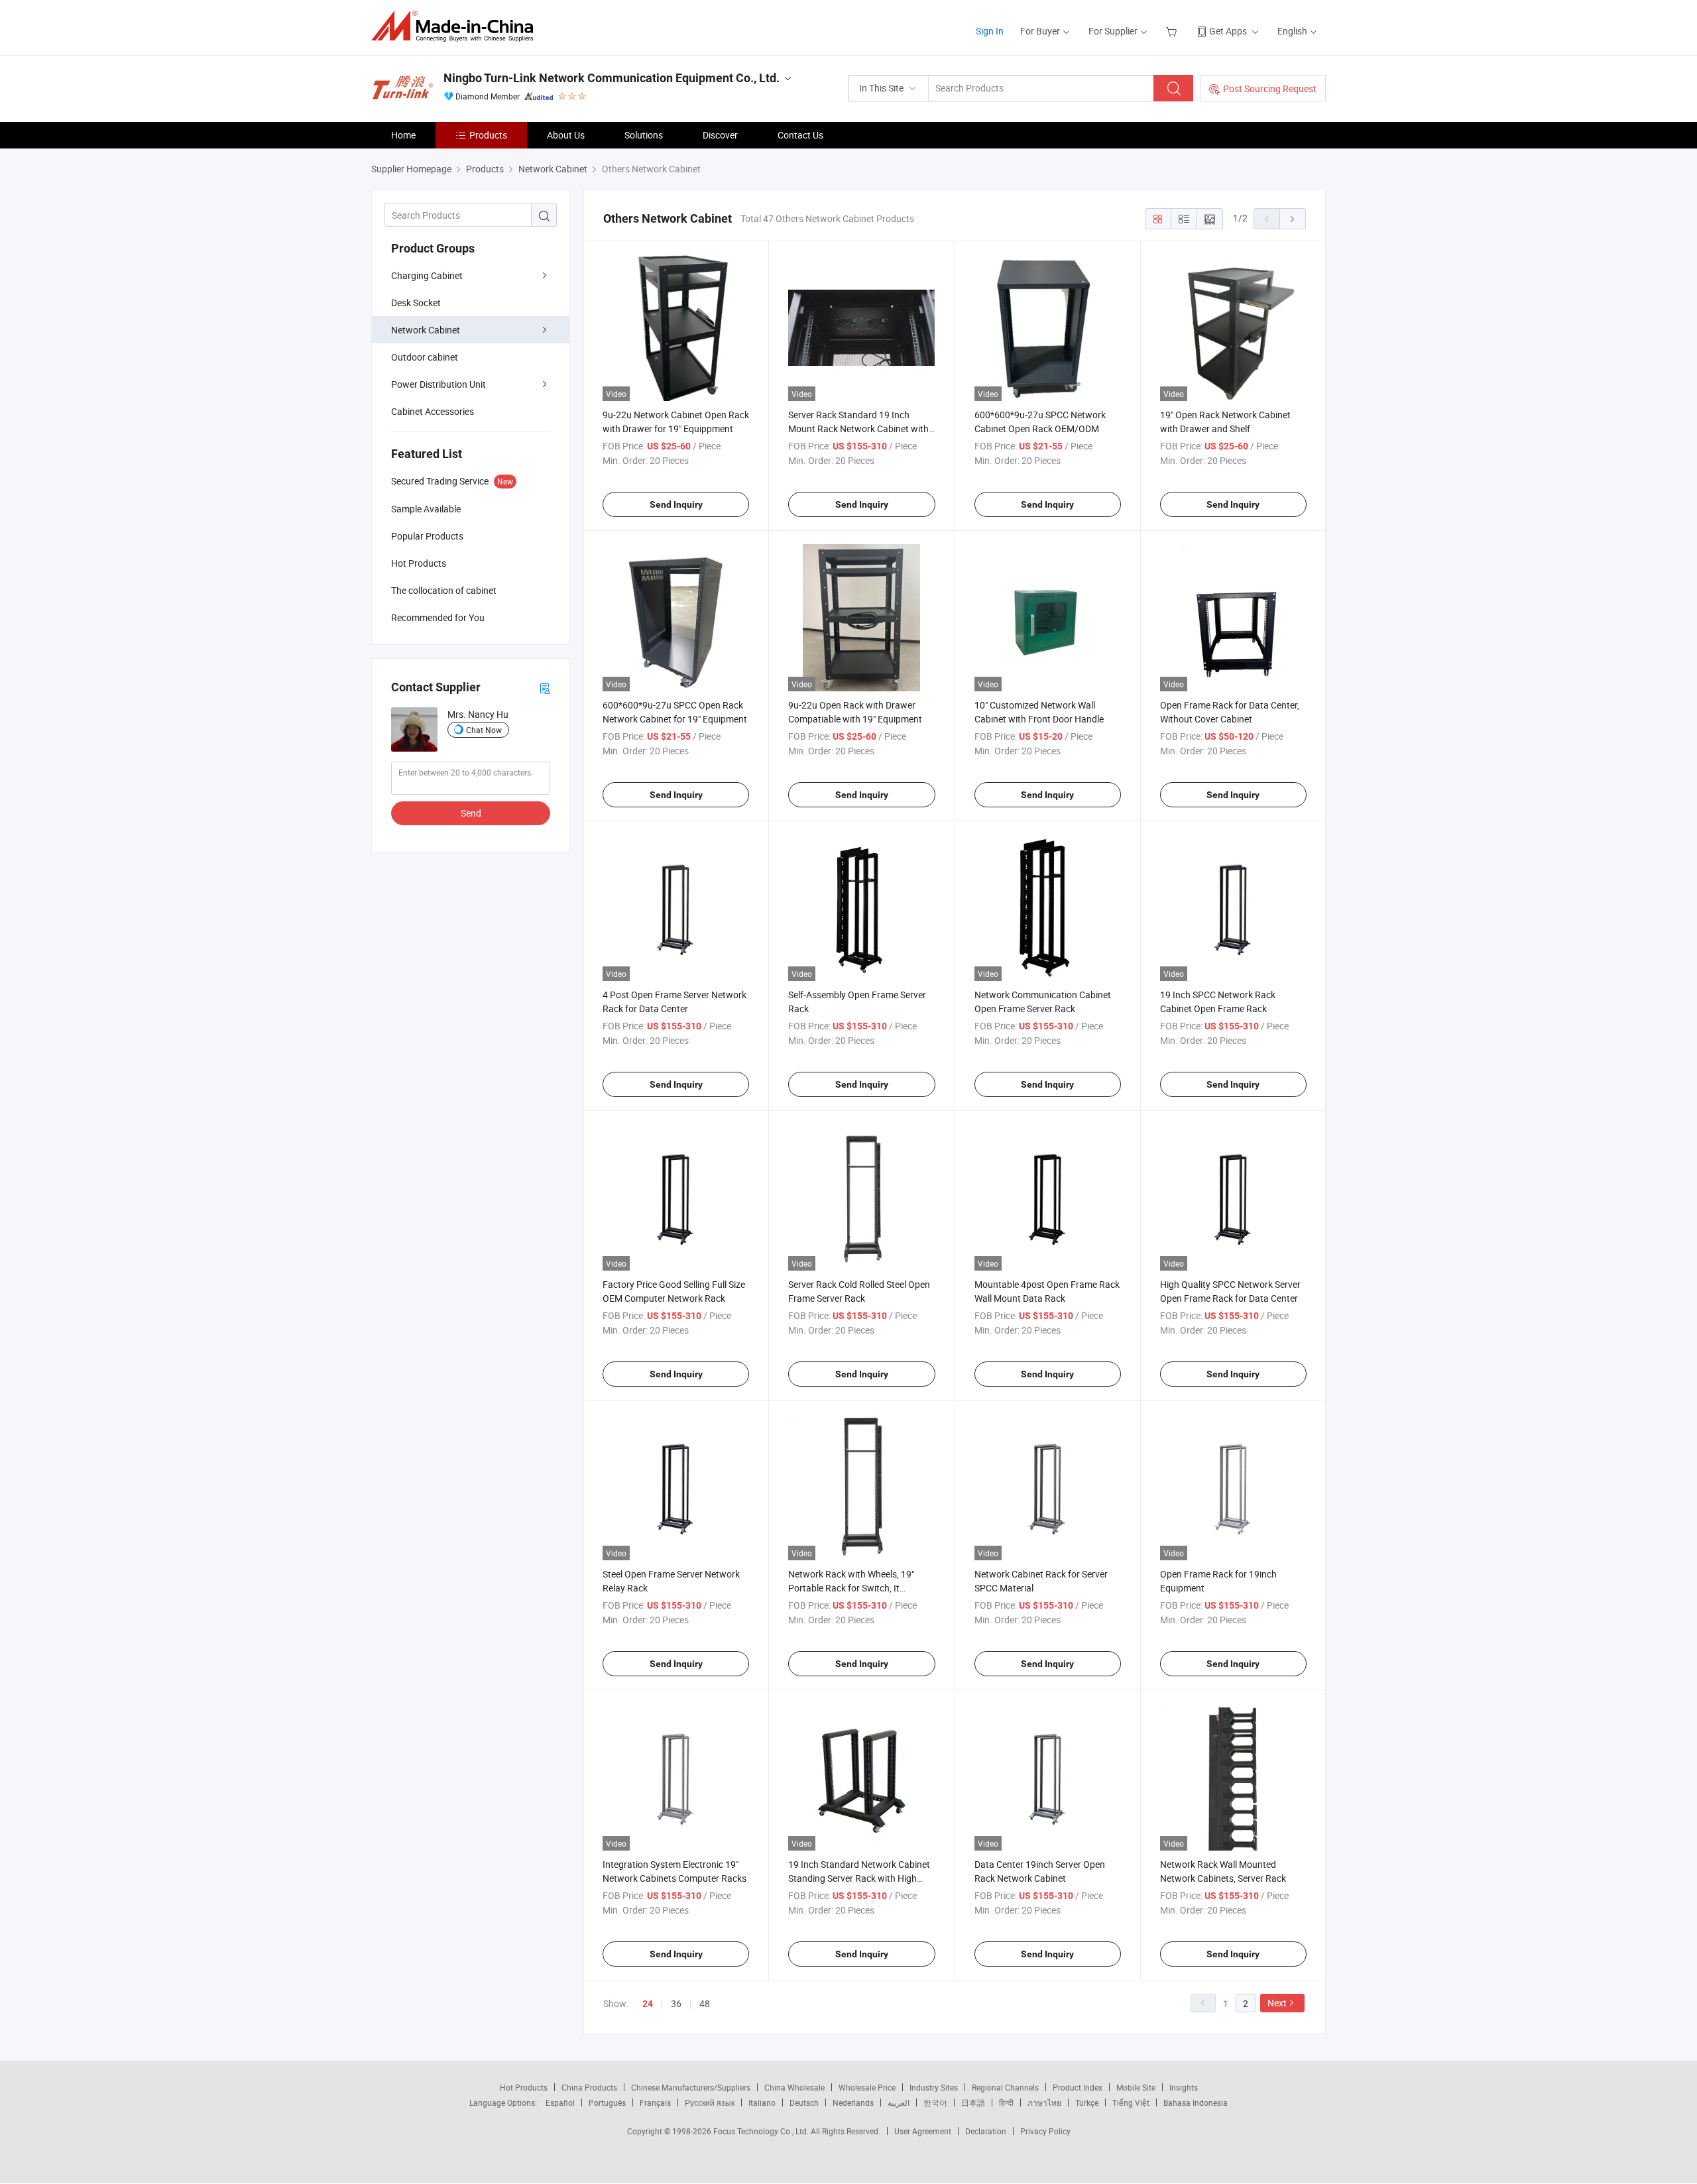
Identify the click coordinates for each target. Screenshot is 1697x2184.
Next (1277, 2003)
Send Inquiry (676, 504)
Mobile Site (1136, 2087)
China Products (589, 2087)
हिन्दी (1006, 2102)
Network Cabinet (426, 330)
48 (705, 2003)
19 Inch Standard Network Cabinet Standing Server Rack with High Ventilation (859, 1878)
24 (648, 2004)
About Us (566, 135)
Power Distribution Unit (439, 384)
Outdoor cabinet (425, 357)
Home (403, 135)
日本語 (973, 2102)
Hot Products (524, 2087)
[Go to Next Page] (1293, 219)
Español (560, 2102)
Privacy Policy (1045, 2131)
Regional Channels (1005, 2087)
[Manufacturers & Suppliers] (456, 26)
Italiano (762, 2102)
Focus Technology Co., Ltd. (762, 2131)
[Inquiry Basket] (1173, 31)
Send (471, 813)
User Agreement (923, 2131)
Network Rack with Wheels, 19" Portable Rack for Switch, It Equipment (851, 1588)
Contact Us (800, 135)
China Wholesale (794, 2087)
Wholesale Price (867, 2087)
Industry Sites (934, 2087)
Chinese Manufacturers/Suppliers (691, 2087)
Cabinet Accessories (433, 411)
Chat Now (484, 730)
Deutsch (804, 2102)
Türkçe (1087, 2102)
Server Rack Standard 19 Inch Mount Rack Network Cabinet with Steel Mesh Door (858, 429)
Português (607, 2102)
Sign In (990, 31)
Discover (720, 135)
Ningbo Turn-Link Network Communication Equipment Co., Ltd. (612, 78)
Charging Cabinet (427, 275)
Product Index (1078, 2087)
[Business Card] (545, 688)
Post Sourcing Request (1270, 88)
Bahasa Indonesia (1196, 2102)
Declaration (986, 2131)
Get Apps (1228, 31)
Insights (1184, 2087)
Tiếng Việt (1131, 2102)
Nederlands (853, 2102)
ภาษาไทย (1044, 2102)
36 (676, 2003)
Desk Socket (416, 303)
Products (488, 135)
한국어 (935, 2102)
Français (655, 2102)
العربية (899, 2102)
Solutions (644, 135)
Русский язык (710, 2102)
